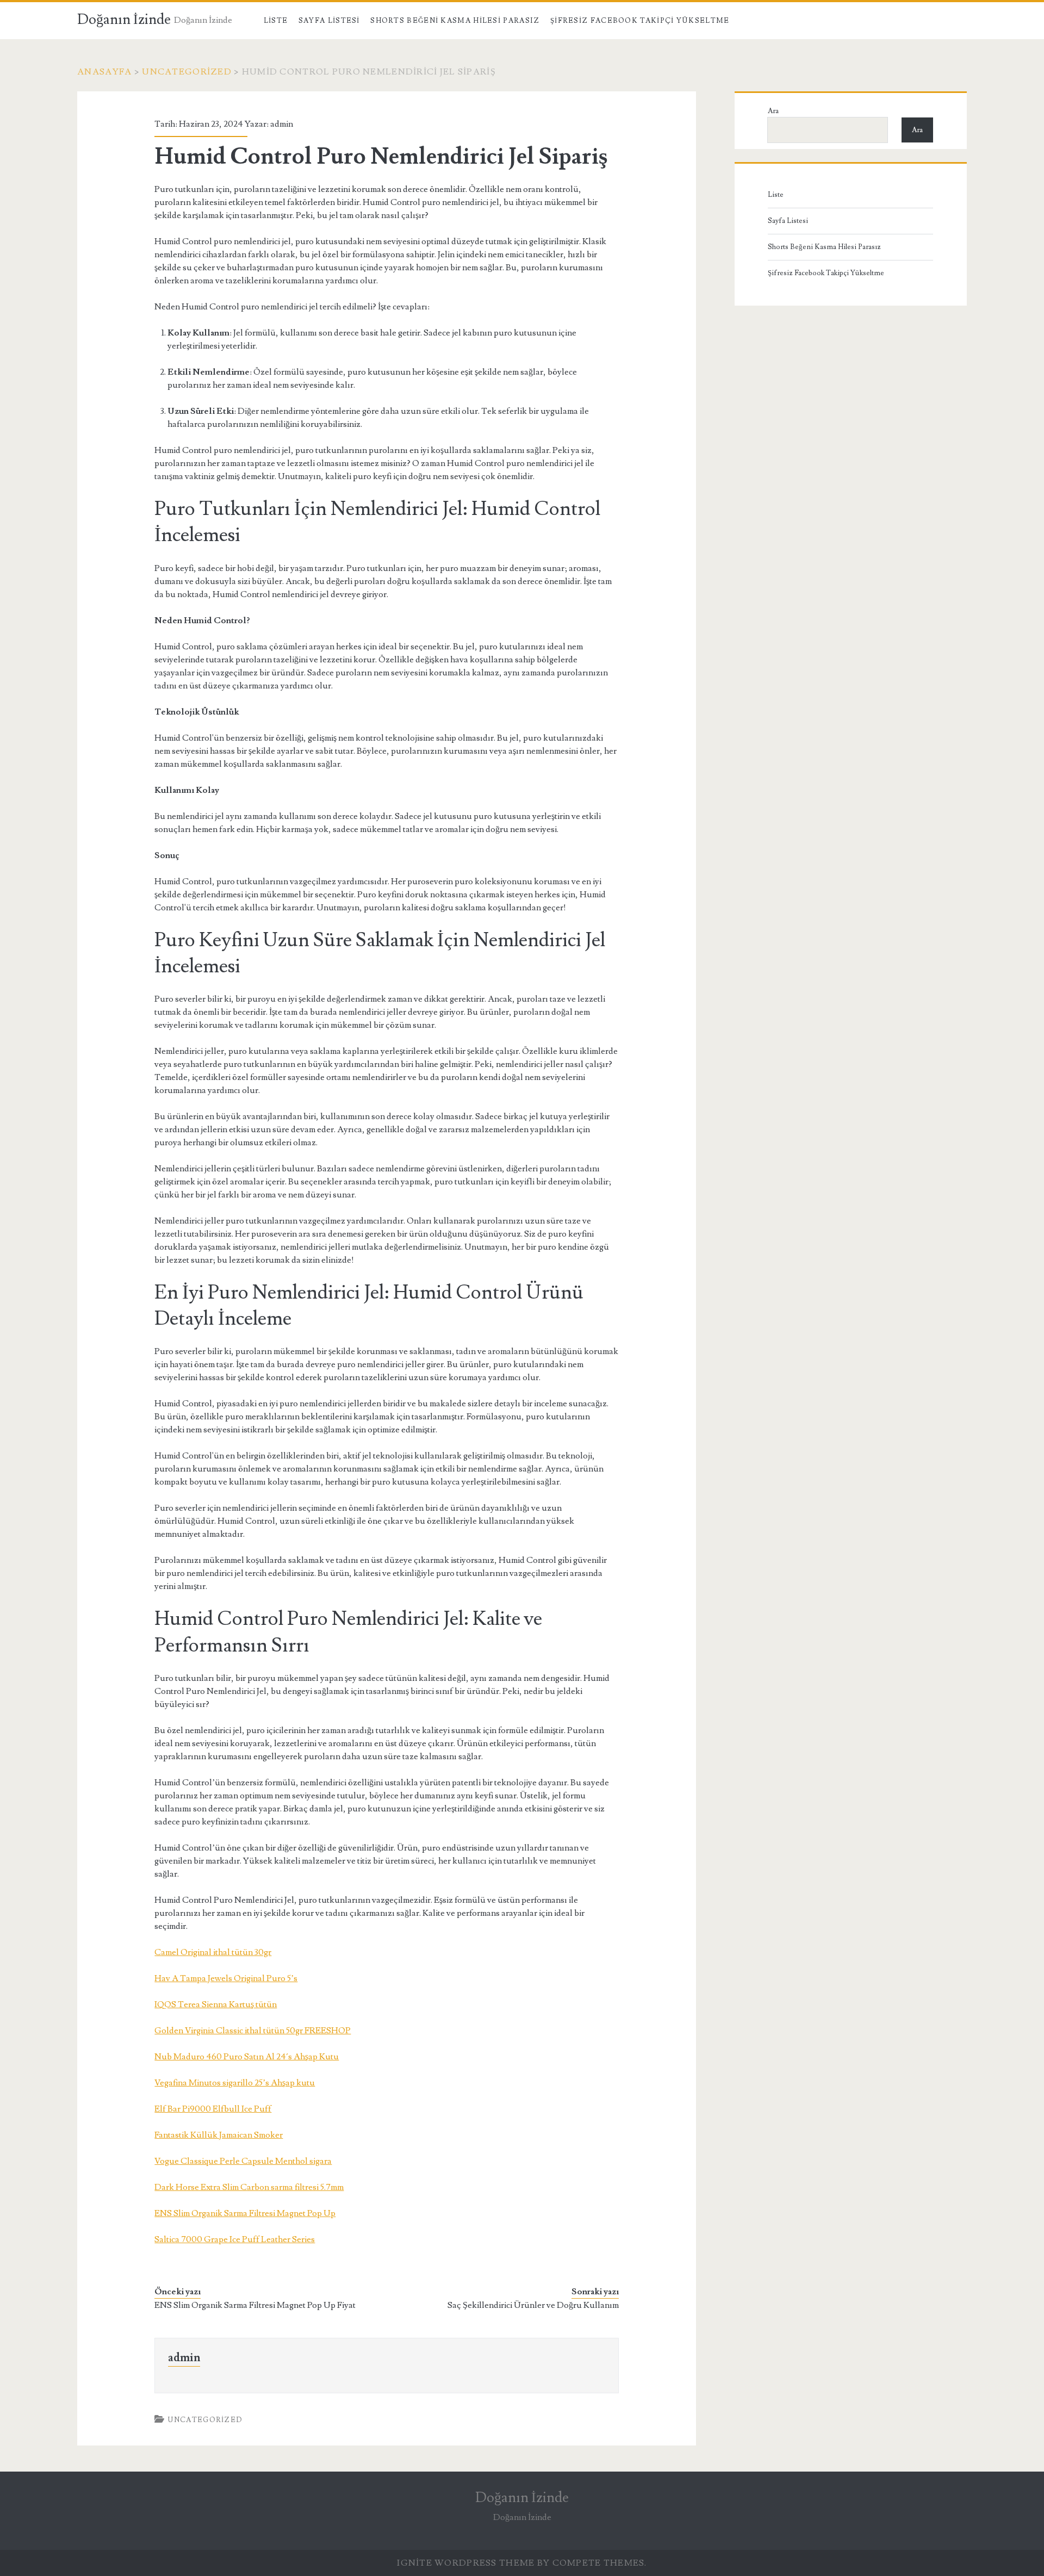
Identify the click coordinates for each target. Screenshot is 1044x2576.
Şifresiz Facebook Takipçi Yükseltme (640, 21)
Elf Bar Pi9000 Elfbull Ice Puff (213, 2109)
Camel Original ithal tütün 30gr (213, 1952)
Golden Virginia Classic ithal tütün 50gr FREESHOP (253, 2031)
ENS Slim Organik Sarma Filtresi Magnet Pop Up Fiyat (255, 2305)
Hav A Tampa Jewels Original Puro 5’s (226, 1978)
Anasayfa (104, 72)
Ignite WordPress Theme (466, 2563)
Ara (773, 111)
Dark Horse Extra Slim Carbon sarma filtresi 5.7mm (249, 2187)
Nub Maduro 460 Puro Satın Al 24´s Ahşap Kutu (247, 2057)
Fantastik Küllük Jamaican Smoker (219, 2135)
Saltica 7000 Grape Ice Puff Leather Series (235, 2239)
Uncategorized (187, 72)
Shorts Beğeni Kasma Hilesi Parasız (455, 21)
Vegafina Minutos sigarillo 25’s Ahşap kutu (235, 2083)
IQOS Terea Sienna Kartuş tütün (216, 2004)
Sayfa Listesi (329, 21)
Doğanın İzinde (124, 20)
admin (282, 124)
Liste (276, 21)
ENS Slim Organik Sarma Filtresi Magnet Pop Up (245, 2213)
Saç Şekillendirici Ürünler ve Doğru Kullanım (533, 2305)
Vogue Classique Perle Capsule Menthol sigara (243, 2161)
